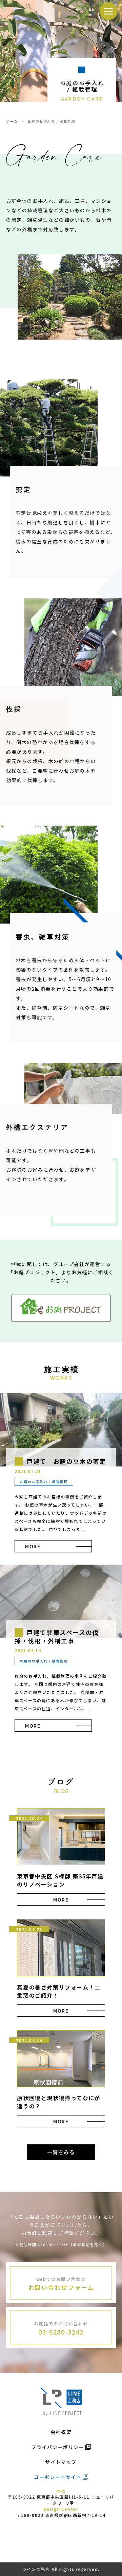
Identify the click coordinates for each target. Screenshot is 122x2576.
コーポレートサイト (58, 2477)
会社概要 (61, 2432)
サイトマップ (61, 2462)
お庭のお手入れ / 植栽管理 (44, 1482)
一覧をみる (61, 2152)
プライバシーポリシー (58, 2447)
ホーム (12, 121)
